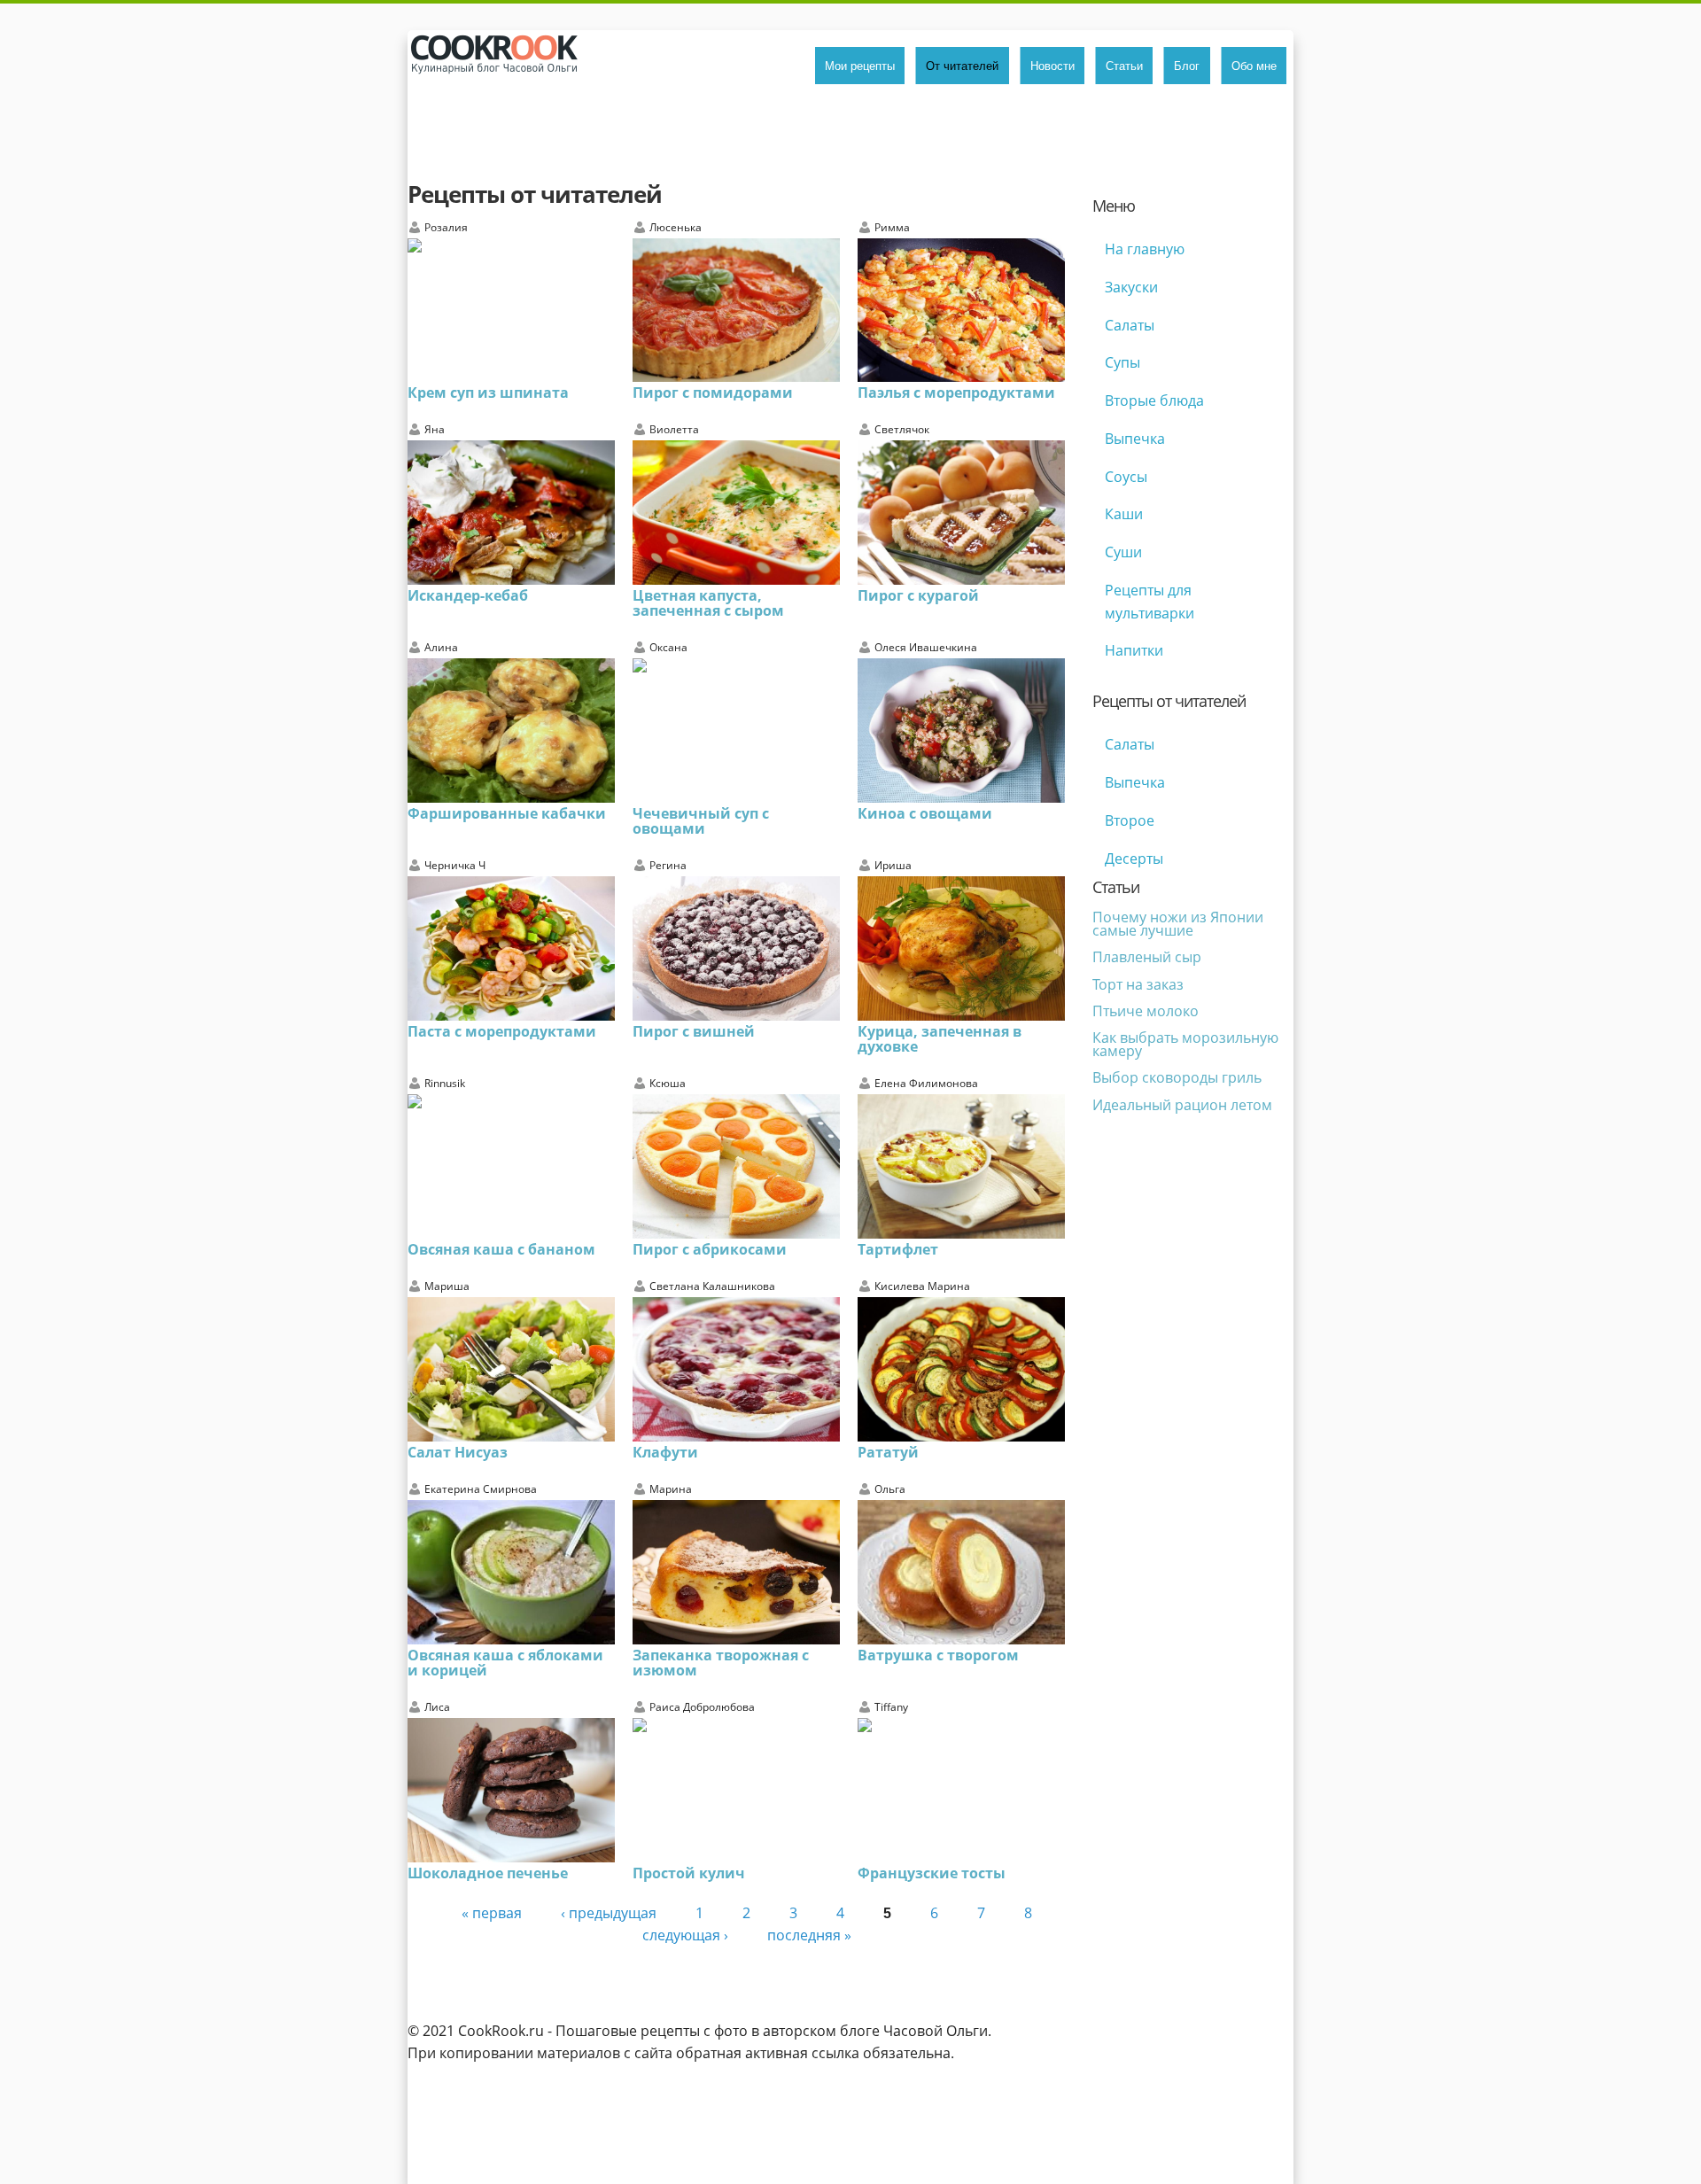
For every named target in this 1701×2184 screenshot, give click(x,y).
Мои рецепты (860, 65)
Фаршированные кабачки (507, 813)
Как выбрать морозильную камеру (1185, 1044)
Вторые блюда (1154, 400)
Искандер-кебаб (468, 595)
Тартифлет (898, 1249)
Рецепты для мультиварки (1150, 602)
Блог (1187, 65)
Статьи (1124, 65)
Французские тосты (932, 1873)
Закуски (1131, 287)
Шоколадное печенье (488, 1873)
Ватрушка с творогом (938, 1655)
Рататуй (888, 1452)
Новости (1052, 65)
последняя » (809, 1935)
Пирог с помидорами (713, 392)
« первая (492, 1913)
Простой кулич (689, 1873)
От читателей (962, 65)
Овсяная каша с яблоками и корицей (505, 1663)
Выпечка (1135, 439)
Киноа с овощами (925, 813)
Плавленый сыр (1147, 957)
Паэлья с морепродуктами (956, 392)
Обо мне (1254, 65)
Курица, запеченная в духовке (940, 1039)
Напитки (1134, 650)
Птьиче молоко (1146, 1011)
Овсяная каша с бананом (501, 1249)
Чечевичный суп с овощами (701, 821)
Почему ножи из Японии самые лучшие (1178, 923)
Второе (1130, 820)
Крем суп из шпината (488, 392)
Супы (1122, 362)
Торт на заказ (1138, 984)
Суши (1123, 552)
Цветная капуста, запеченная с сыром (708, 603)
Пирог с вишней (694, 1031)
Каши (1124, 514)
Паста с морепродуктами (502, 1031)
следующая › (685, 1935)
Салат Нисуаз (458, 1452)
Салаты (1130, 325)
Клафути (665, 1452)
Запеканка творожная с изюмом (721, 1663)
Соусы (1126, 477)
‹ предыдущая (609, 1913)
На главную (1145, 249)
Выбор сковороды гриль (1177, 1077)
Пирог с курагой (918, 595)
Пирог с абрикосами (710, 1249)
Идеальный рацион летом (1182, 1105)
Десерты (1134, 859)
